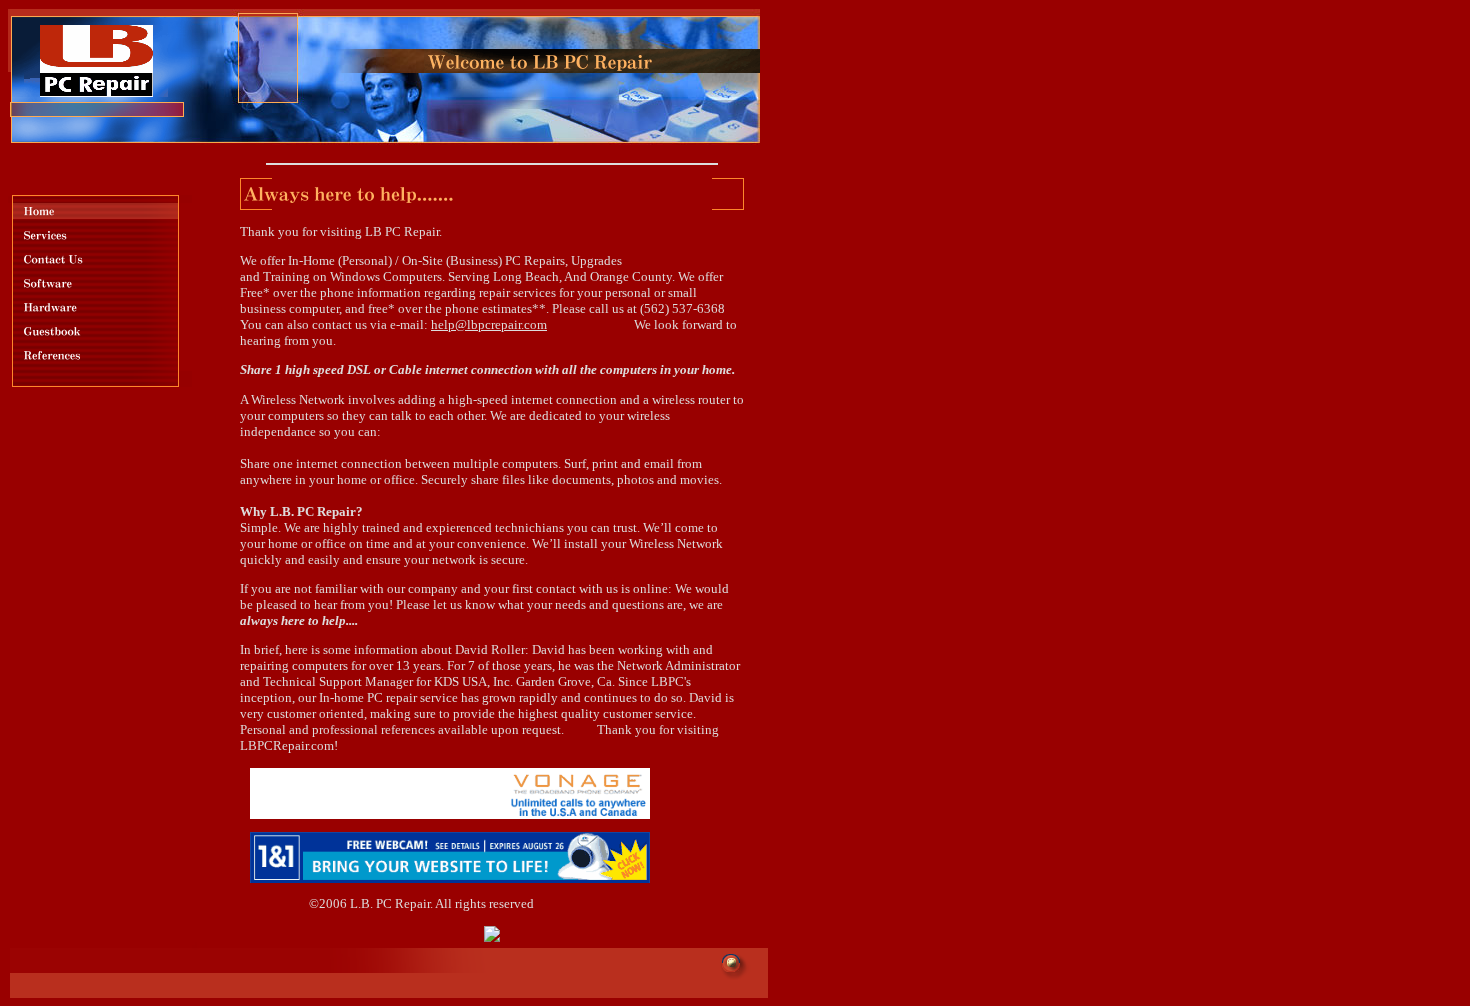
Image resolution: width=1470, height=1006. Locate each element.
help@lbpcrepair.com (489, 324)
